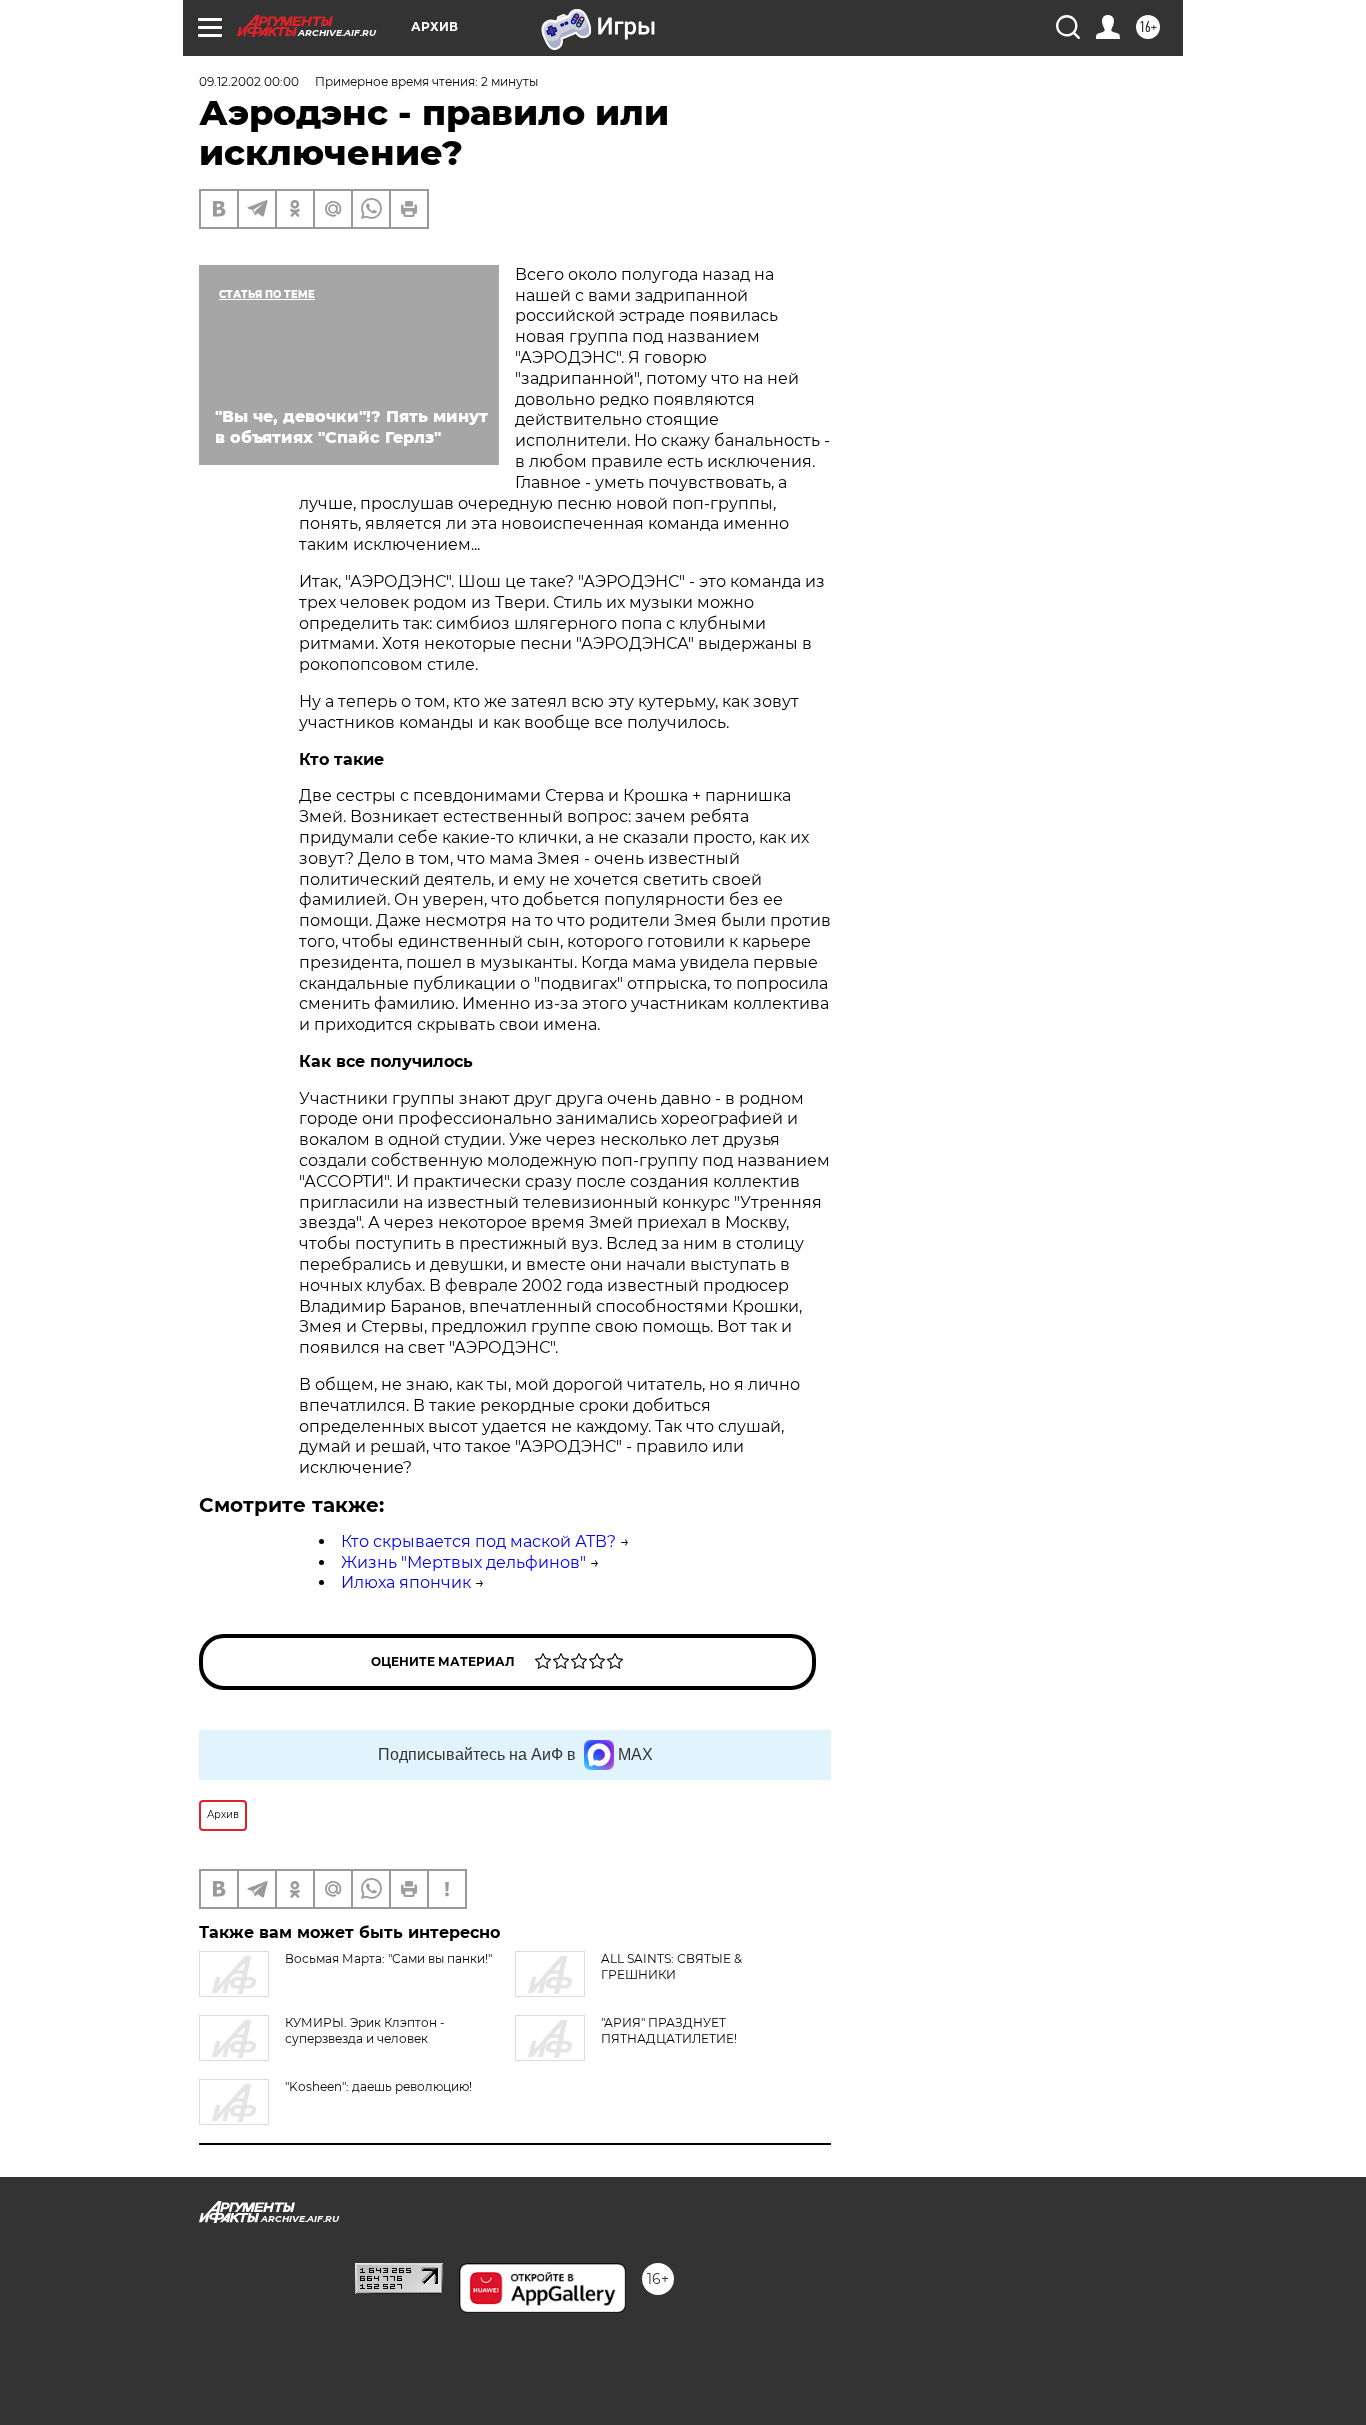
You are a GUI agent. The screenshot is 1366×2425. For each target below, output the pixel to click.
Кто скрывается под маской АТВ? (478, 1541)
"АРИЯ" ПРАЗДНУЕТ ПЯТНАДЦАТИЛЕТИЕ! (669, 2030)
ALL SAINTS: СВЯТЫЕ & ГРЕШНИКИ (671, 1966)
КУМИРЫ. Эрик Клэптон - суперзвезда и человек (365, 2030)
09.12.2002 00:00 (249, 81)
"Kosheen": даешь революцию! (378, 2086)
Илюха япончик (406, 1582)
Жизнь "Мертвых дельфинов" (463, 1562)
